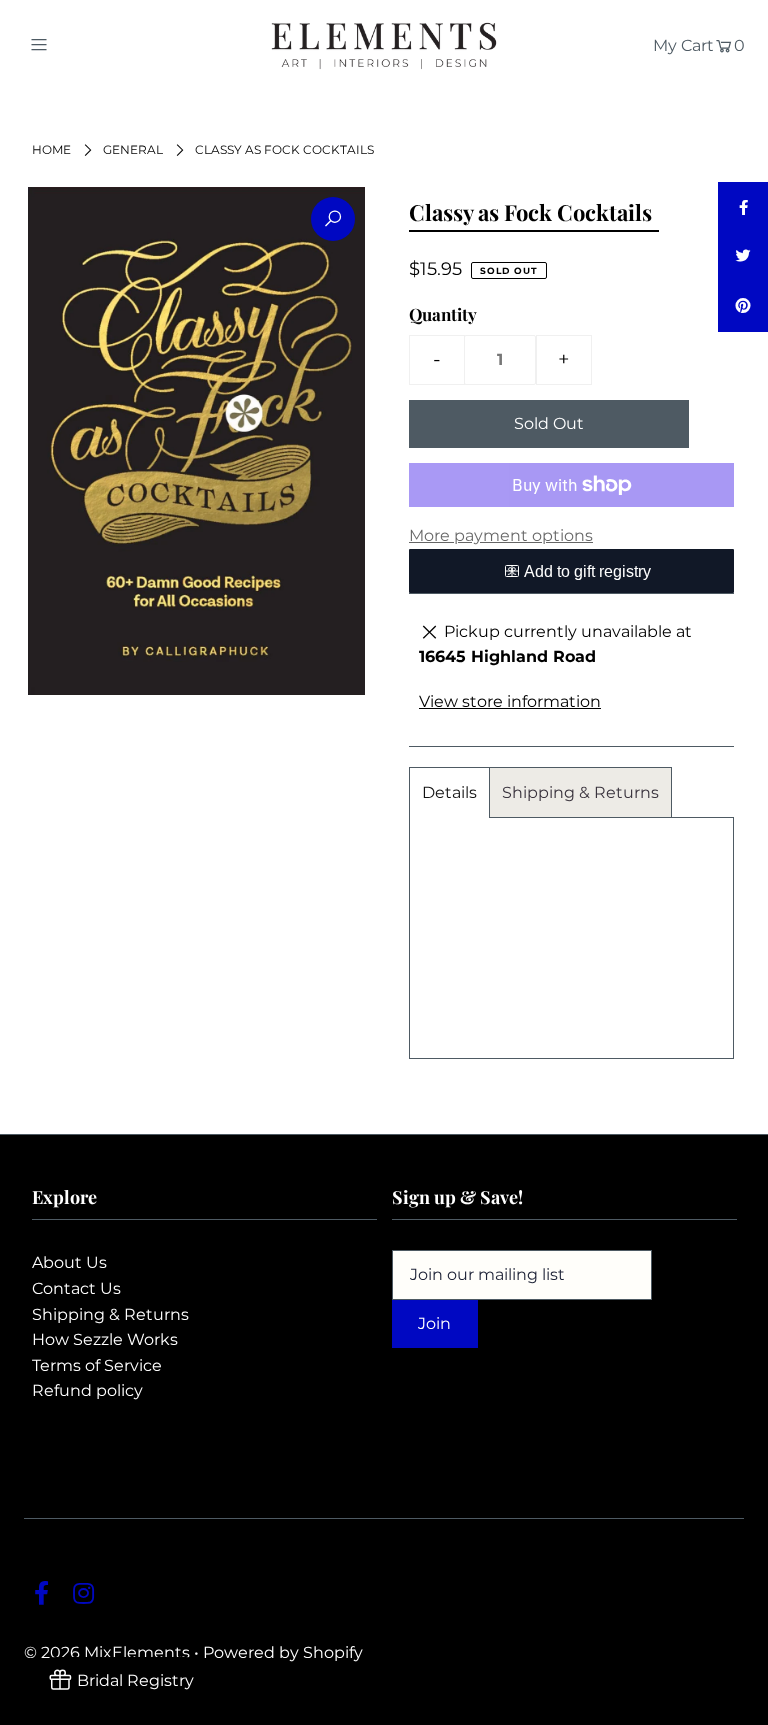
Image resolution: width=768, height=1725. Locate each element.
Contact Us (76, 1288)
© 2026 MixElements (107, 1652)
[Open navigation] (76, 44)
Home (51, 149)
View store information (510, 701)
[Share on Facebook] (743, 207)
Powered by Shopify (283, 1652)
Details (449, 792)
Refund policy (87, 1390)
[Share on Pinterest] (743, 307)
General (133, 149)
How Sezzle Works (105, 1339)
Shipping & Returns (580, 792)
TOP (733, 1704)
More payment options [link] (501, 535)
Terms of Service (97, 1365)
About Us (69, 1262)
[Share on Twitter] (743, 257)
